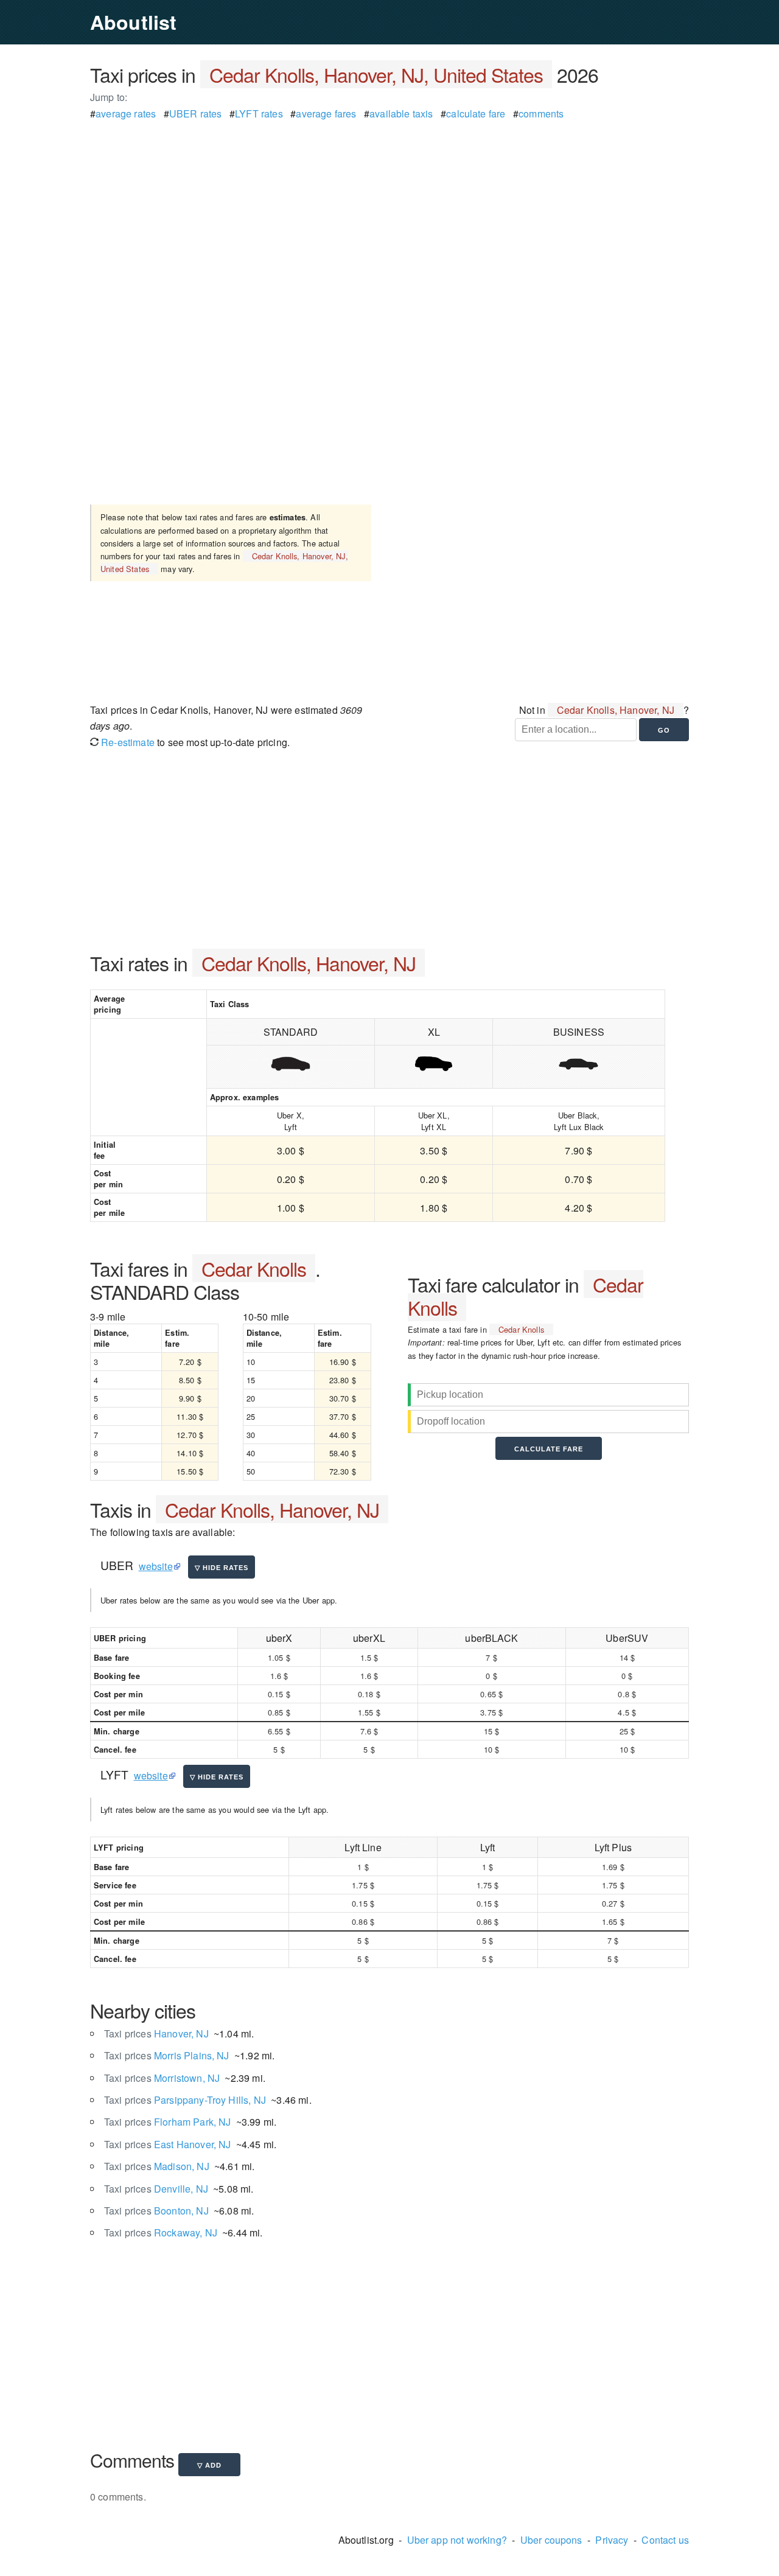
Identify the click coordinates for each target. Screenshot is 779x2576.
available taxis (401, 113)
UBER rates (196, 113)
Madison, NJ (157, 2166)
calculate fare (476, 113)
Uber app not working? (457, 2540)
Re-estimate (127, 742)
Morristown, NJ (162, 2078)
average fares (326, 113)
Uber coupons (551, 2540)
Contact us (665, 2540)
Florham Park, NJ (167, 2122)
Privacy (612, 2540)
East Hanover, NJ (167, 2144)
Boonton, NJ (156, 2211)
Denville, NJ (156, 2189)
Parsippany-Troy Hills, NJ (185, 2100)
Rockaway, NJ (161, 2232)
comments (541, 113)
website (156, 1566)
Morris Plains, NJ (167, 2055)
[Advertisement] (389, 207)
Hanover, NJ (156, 2033)
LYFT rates (259, 113)
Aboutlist (133, 22)
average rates (126, 113)
